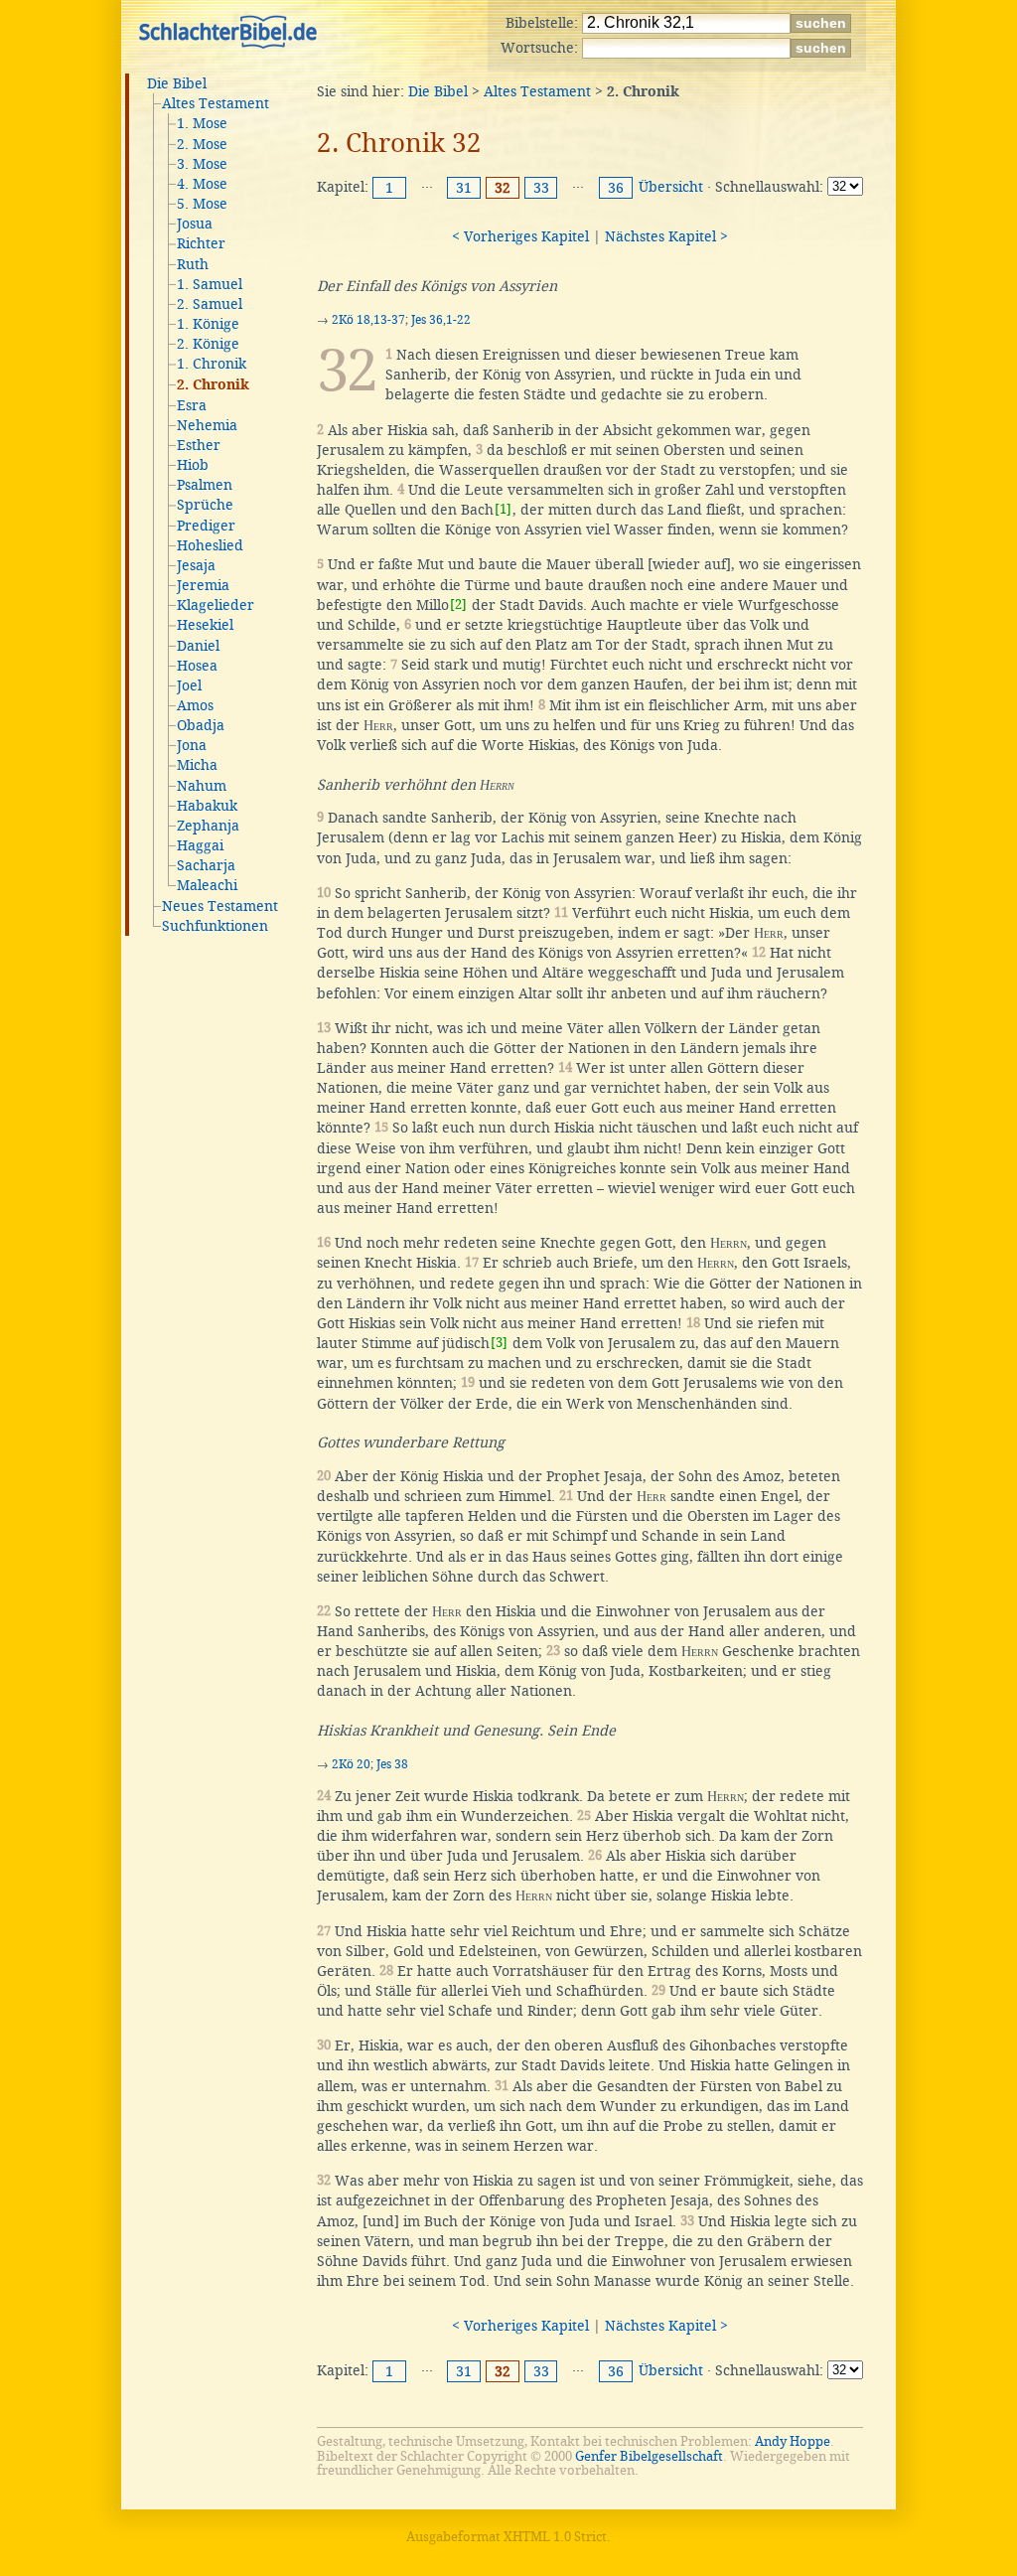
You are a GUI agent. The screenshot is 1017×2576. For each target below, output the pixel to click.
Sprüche (205, 505)
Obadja (201, 725)
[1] (503, 509)
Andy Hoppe (793, 2441)
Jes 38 (392, 1764)
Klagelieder (216, 605)
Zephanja (208, 826)
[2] (458, 605)
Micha (197, 765)
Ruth (193, 264)
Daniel (198, 646)
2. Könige (208, 344)
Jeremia (203, 585)
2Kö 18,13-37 (368, 320)
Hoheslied (210, 545)
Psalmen (205, 485)
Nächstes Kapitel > (666, 236)
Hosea (197, 666)
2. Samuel (210, 304)
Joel (189, 685)
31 (464, 188)
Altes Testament (216, 103)
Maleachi (207, 885)
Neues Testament (220, 906)
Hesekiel (205, 625)
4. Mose (202, 184)
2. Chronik (213, 385)
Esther (199, 445)
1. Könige (208, 324)
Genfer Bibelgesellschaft (649, 2456)
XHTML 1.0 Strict (555, 2537)
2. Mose (202, 144)
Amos (195, 705)
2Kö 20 (351, 1764)
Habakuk (207, 806)
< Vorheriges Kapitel (520, 236)
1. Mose (202, 123)
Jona (192, 745)
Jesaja (196, 565)
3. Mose (202, 164)
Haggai (200, 845)
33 (541, 188)
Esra (192, 405)
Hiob (193, 465)
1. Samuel (210, 284)
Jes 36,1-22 (441, 320)
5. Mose (202, 204)
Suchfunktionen (215, 926)
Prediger (206, 526)
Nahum (202, 786)
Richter (201, 243)
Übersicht (671, 187)
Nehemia (207, 425)
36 (616, 188)
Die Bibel (177, 83)
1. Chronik (212, 364)
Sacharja (206, 865)
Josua (195, 224)
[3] (499, 1343)
